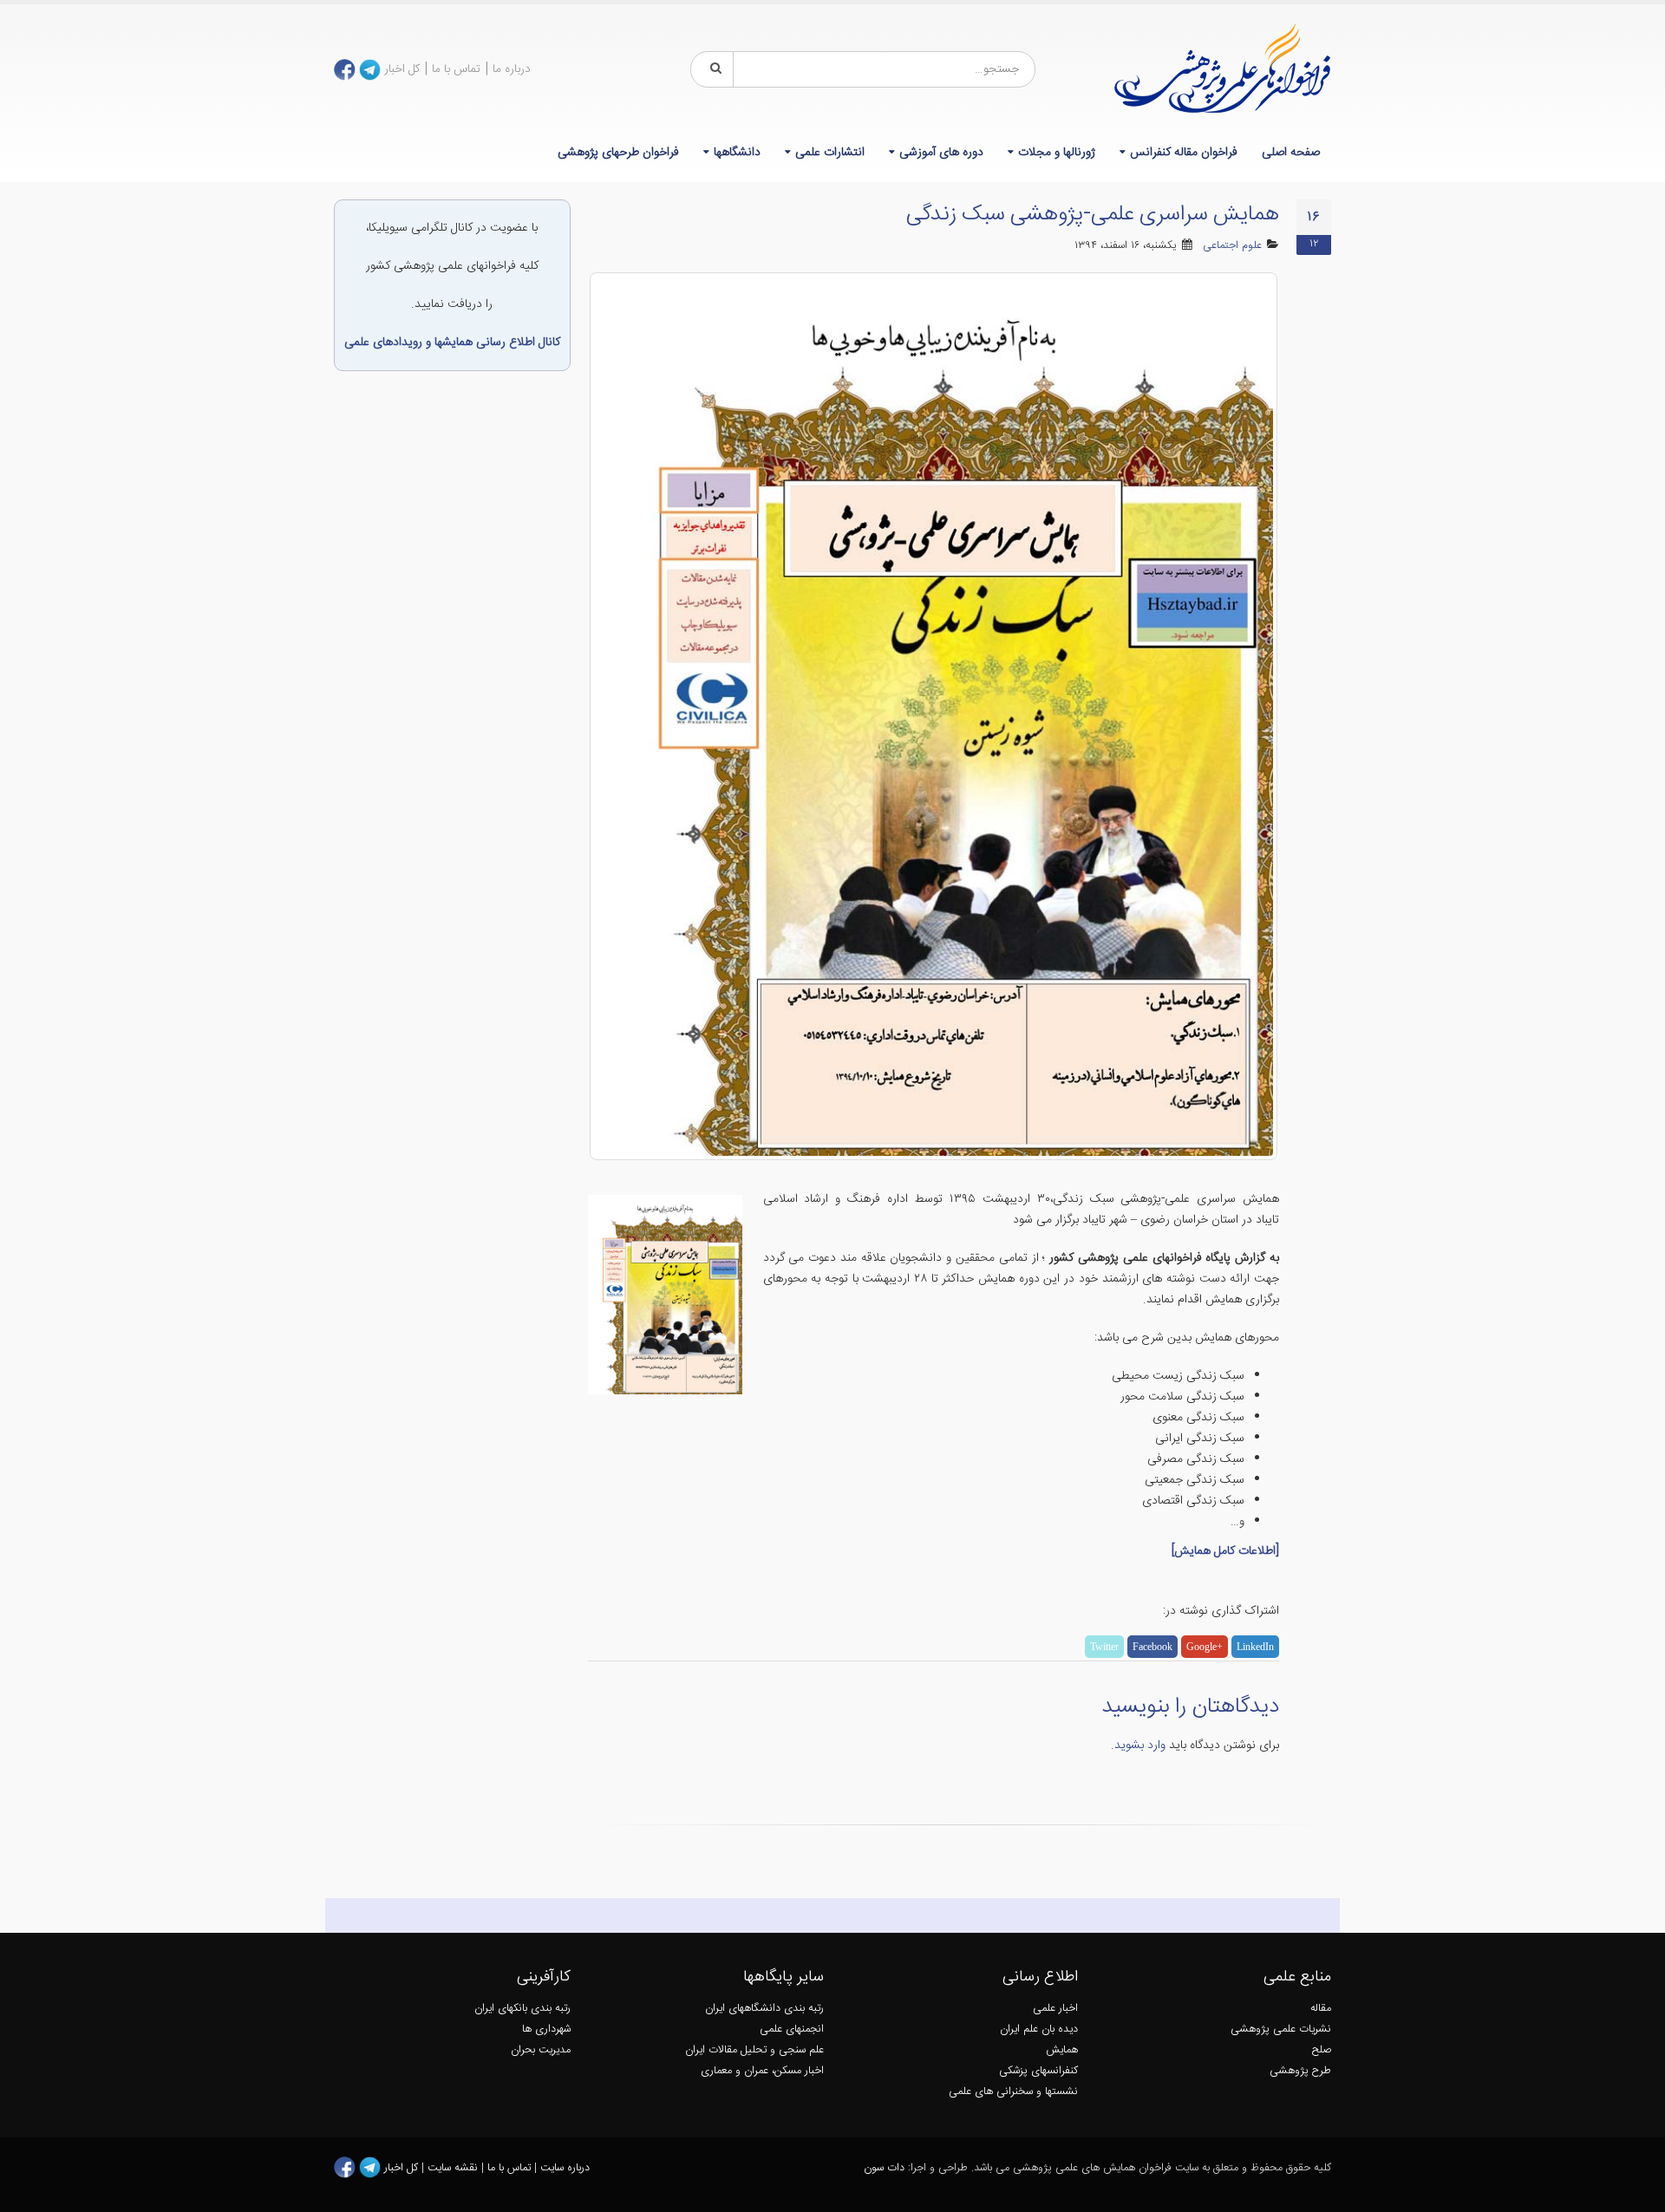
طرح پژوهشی (1300, 2071)
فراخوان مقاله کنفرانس (1184, 153)
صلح (1322, 2050)
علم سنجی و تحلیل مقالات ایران (754, 2050)
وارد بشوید (1140, 1745)
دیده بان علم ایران (1039, 2029)
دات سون (884, 2168)
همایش (1062, 2050)
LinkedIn (1255, 1647)
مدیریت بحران (541, 2050)
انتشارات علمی (830, 153)
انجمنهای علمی (792, 2029)
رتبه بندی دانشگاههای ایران (764, 2009)
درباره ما (512, 69)
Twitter (1104, 1647)
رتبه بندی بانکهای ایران (522, 2009)
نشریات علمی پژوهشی (1281, 2029)
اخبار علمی (1055, 2009)
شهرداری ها (546, 2029)
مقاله (1321, 2009)
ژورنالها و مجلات (1057, 153)
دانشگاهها (737, 153)
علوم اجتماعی (1232, 246)
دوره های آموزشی (941, 153)
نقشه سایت (454, 2168)
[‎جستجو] (713, 69)
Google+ (1205, 1647)
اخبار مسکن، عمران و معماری (762, 2071)
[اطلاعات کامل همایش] (1225, 1551)
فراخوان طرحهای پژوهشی (618, 153)
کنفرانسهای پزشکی (1038, 2071)
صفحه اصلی (1291, 153)
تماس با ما (456, 69)
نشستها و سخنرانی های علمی (1013, 2092)
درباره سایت (565, 2168)
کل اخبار (402, 69)
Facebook (1152, 1647)
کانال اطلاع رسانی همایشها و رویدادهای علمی (452, 343)
